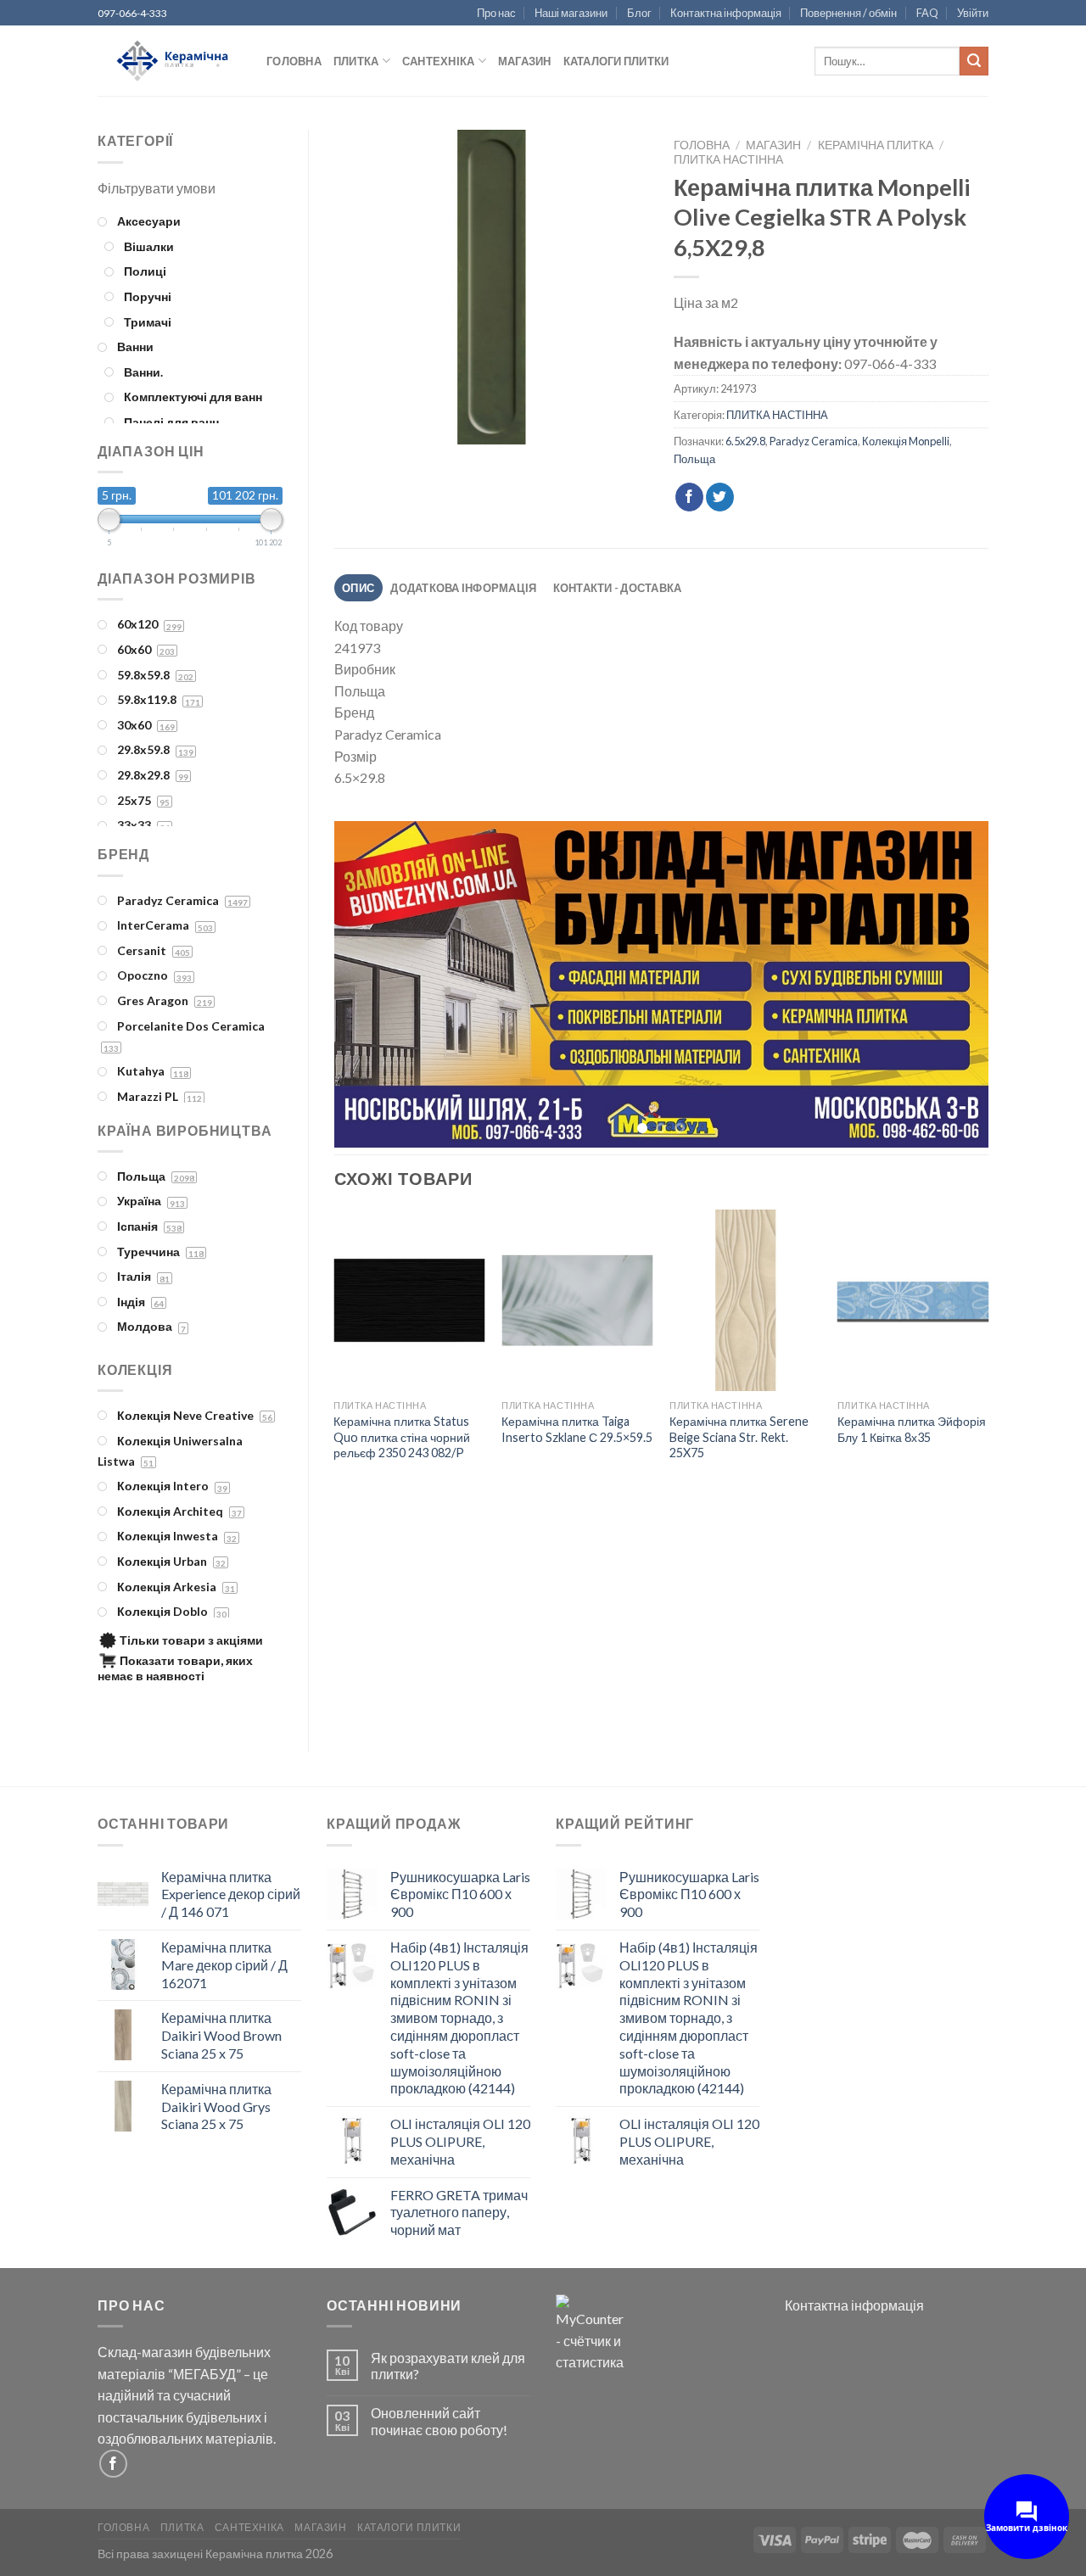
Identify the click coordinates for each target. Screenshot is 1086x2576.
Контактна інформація (726, 13)
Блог (639, 13)
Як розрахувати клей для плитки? (448, 2366)
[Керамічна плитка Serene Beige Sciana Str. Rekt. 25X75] (745, 1304)
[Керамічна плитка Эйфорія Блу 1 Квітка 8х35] (913, 1304)
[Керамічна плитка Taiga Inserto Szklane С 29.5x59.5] (577, 1304)
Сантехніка (439, 61)
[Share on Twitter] (720, 497)
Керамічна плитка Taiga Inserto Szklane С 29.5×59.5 (577, 1432)
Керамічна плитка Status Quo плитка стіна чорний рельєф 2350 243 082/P (402, 1439)
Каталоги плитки (616, 61)
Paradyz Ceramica (814, 441)
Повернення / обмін (848, 13)
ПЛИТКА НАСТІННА (728, 159)
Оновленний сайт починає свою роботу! (439, 2421)
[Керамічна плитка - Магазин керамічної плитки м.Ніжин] (169, 61)
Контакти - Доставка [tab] (618, 588)
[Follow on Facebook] (113, 2464)
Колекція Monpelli (906, 441)
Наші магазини (571, 13)
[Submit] (974, 61)
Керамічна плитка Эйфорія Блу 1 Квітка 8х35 (912, 1432)
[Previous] (368, 986)
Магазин (525, 61)
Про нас (496, 13)
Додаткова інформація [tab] (463, 588)
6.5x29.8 (745, 441)
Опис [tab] (358, 588)
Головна (294, 61)
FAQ (927, 13)
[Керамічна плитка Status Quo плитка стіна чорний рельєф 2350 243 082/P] (409, 1304)
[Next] (954, 986)
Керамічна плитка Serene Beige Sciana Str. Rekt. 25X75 (739, 1439)
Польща (694, 459)
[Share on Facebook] (689, 497)
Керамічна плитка (876, 145)
